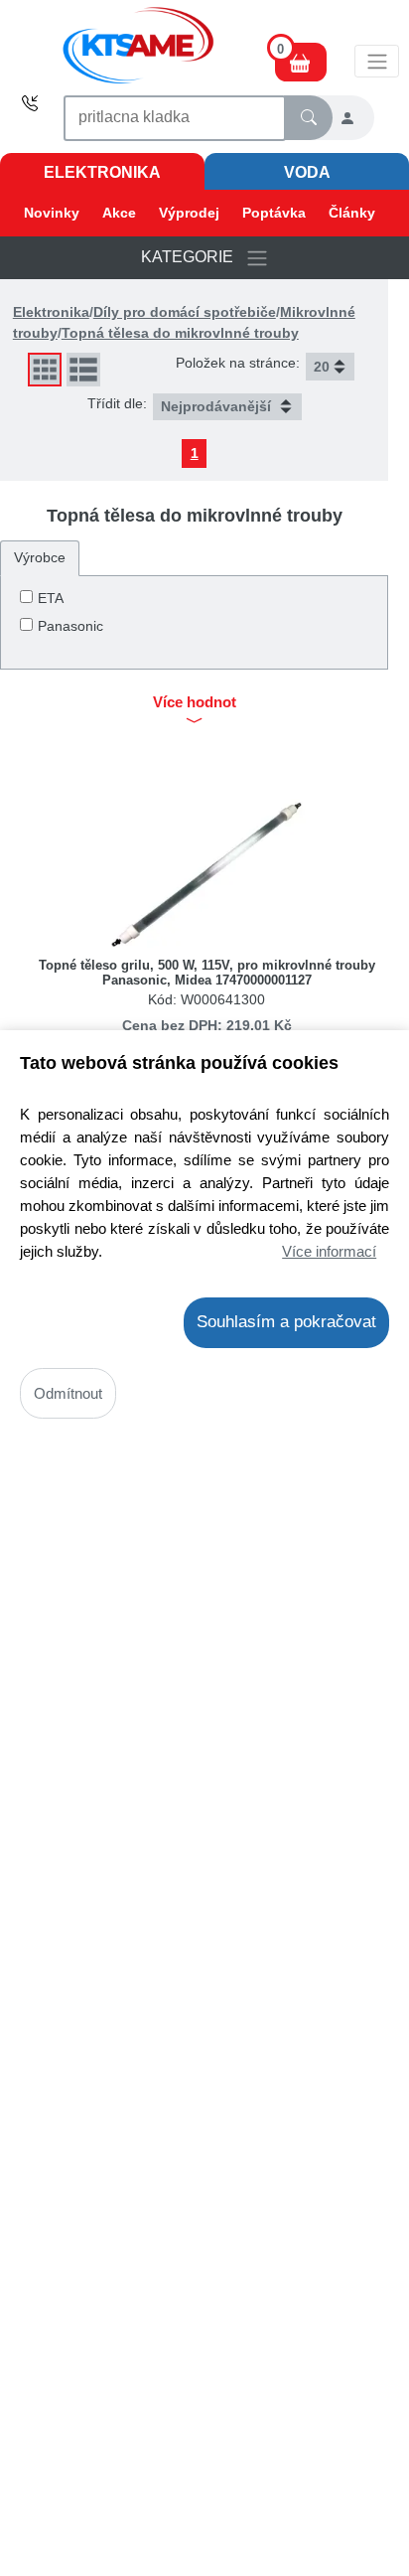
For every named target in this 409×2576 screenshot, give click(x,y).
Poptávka (274, 213)
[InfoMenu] (377, 61)
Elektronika (102, 172)
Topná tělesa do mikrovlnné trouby (180, 333)
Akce (119, 213)
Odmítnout (68, 1393)
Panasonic (70, 626)
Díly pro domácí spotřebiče (185, 312)
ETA (51, 598)
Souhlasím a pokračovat (286, 1322)
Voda (307, 172)
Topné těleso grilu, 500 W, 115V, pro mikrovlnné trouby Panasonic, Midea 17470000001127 (207, 973)
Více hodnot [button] (195, 702)
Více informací (329, 1251)
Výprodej (189, 213)
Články (352, 213)
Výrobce (40, 557)
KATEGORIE (193, 257)
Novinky (52, 213)
